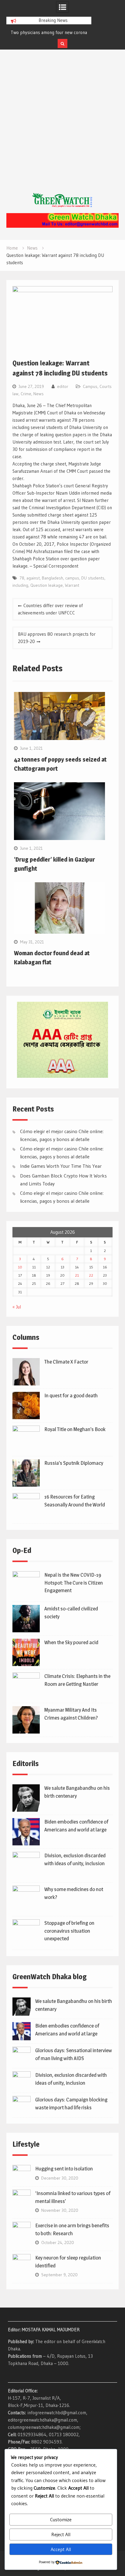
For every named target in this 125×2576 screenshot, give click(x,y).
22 (91, 1275)
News (39, 394)
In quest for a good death (71, 1395)
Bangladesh (52, 578)
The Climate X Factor (66, 1362)
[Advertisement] (62, 127)
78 (22, 578)
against (33, 578)
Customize (61, 2519)
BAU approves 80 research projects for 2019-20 (57, 638)
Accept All (61, 2549)
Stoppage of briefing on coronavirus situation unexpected (69, 1931)
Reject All (61, 2534)
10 (20, 1267)
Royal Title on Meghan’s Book (75, 1429)
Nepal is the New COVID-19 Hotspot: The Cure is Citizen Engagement (74, 1583)
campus (72, 578)
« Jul (17, 1307)
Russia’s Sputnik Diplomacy (74, 1463)
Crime (26, 394)
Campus (90, 386)
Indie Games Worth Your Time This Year (61, 1166)
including (20, 585)
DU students (93, 578)
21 (77, 1275)
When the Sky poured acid (71, 1642)
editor (63, 386)
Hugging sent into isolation (64, 2169)
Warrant (72, 585)
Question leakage (47, 585)
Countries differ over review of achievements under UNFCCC (50, 609)
